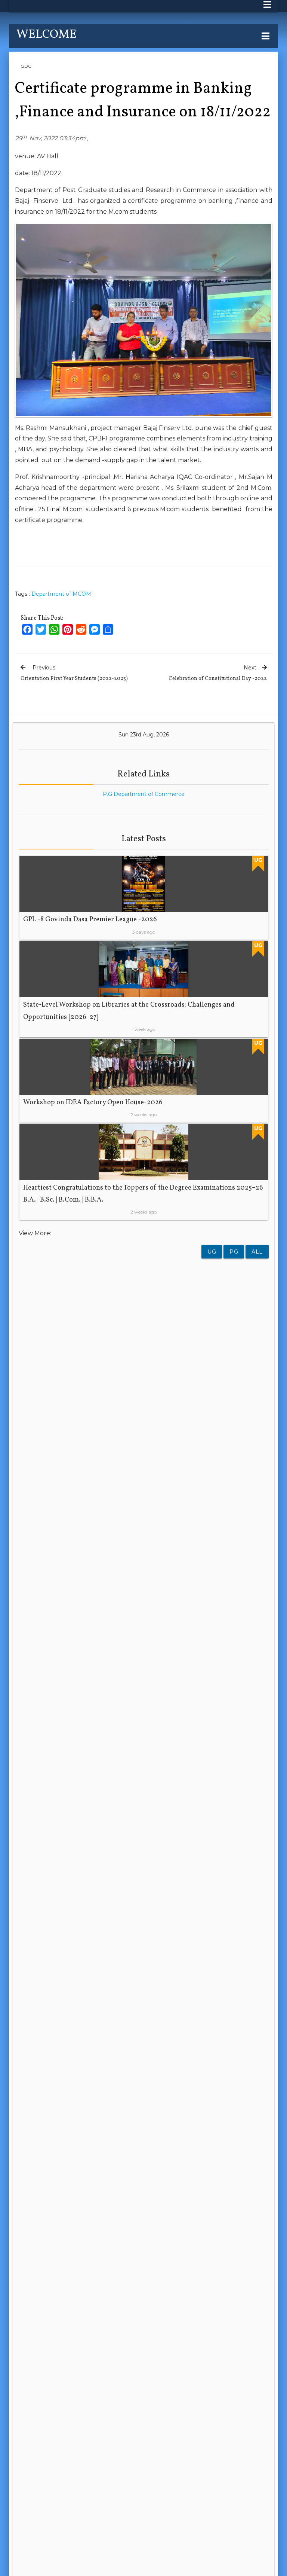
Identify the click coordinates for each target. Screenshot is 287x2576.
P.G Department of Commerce (144, 794)
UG (212, 1252)
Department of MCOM (61, 594)
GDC (26, 66)
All (257, 1252)
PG (234, 1252)
